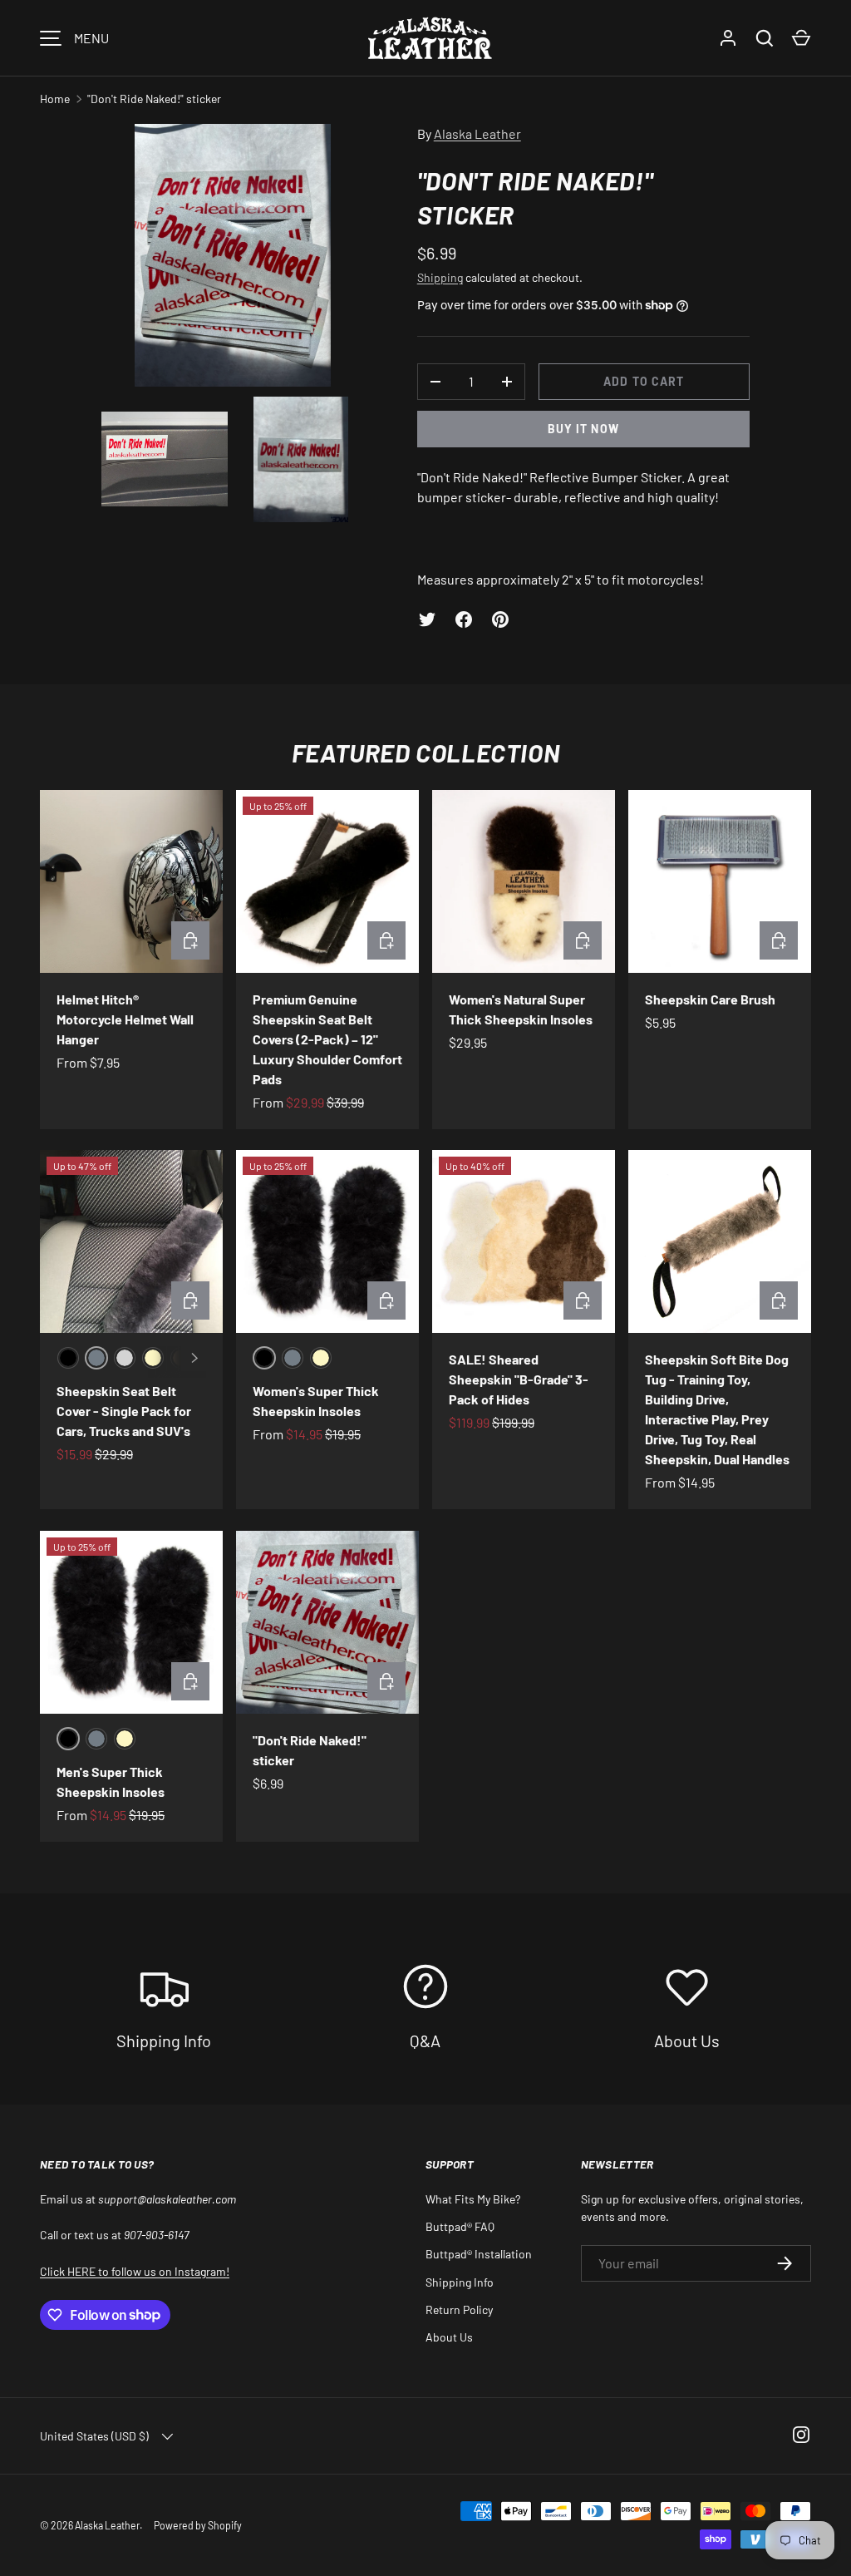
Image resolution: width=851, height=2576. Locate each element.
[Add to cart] (779, 940)
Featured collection (425, 753)
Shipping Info (460, 2282)
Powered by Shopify (198, 2525)
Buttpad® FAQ (460, 2226)
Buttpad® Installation (479, 2254)
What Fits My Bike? (473, 2199)
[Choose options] (190, 940)
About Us (449, 2337)
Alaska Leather (477, 133)
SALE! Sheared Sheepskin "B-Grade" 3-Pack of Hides (519, 1379)
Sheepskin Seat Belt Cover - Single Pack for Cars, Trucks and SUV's (124, 1411)
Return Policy (459, 2310)
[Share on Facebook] (464, 619)
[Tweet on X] (427, 619)
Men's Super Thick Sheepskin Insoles (111, 1781)
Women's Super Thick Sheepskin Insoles (316, 1401)
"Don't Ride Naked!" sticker (154, 99)
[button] (801, 38)
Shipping (440, 277)
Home (55, 99)
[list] (238, 328)
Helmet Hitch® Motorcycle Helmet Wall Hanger (125, 1019)
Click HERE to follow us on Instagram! (135, 2271)
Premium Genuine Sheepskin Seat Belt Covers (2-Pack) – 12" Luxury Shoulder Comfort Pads (327, 1039)
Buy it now (583, 429)
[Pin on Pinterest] (500, 619)
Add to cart (644, 381)
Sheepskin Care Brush (710, 999)
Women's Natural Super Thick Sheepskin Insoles (521, 1009)
